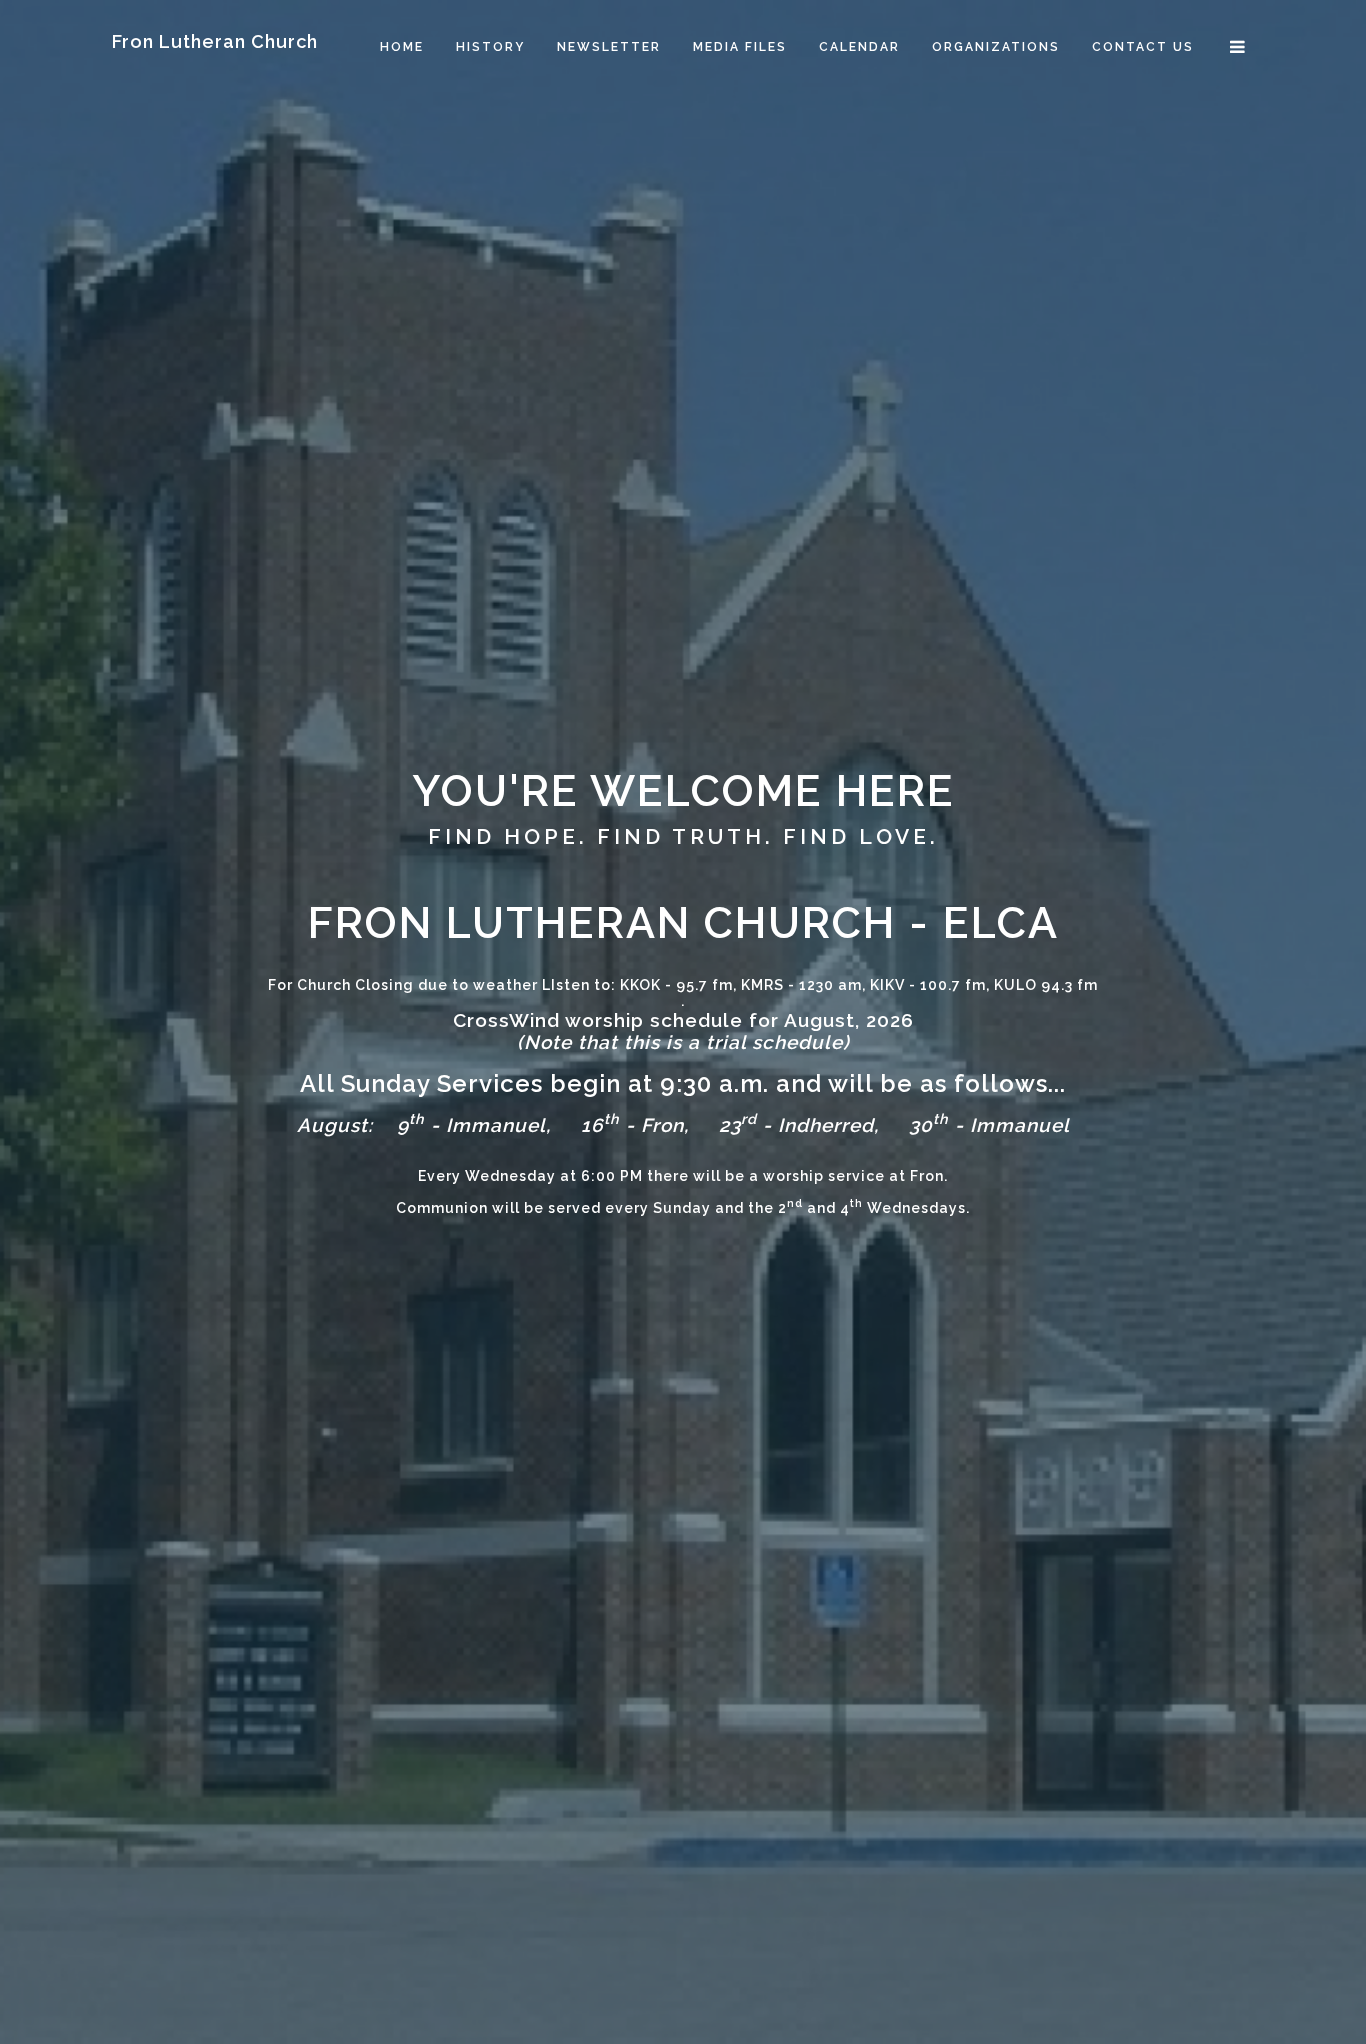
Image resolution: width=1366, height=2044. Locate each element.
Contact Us (1143, 47)
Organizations (996, 47)
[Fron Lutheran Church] (215, 13)
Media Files (740, 47)
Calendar (859, 47)
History (490, 47)
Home (402, 47)
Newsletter (609, 47)
